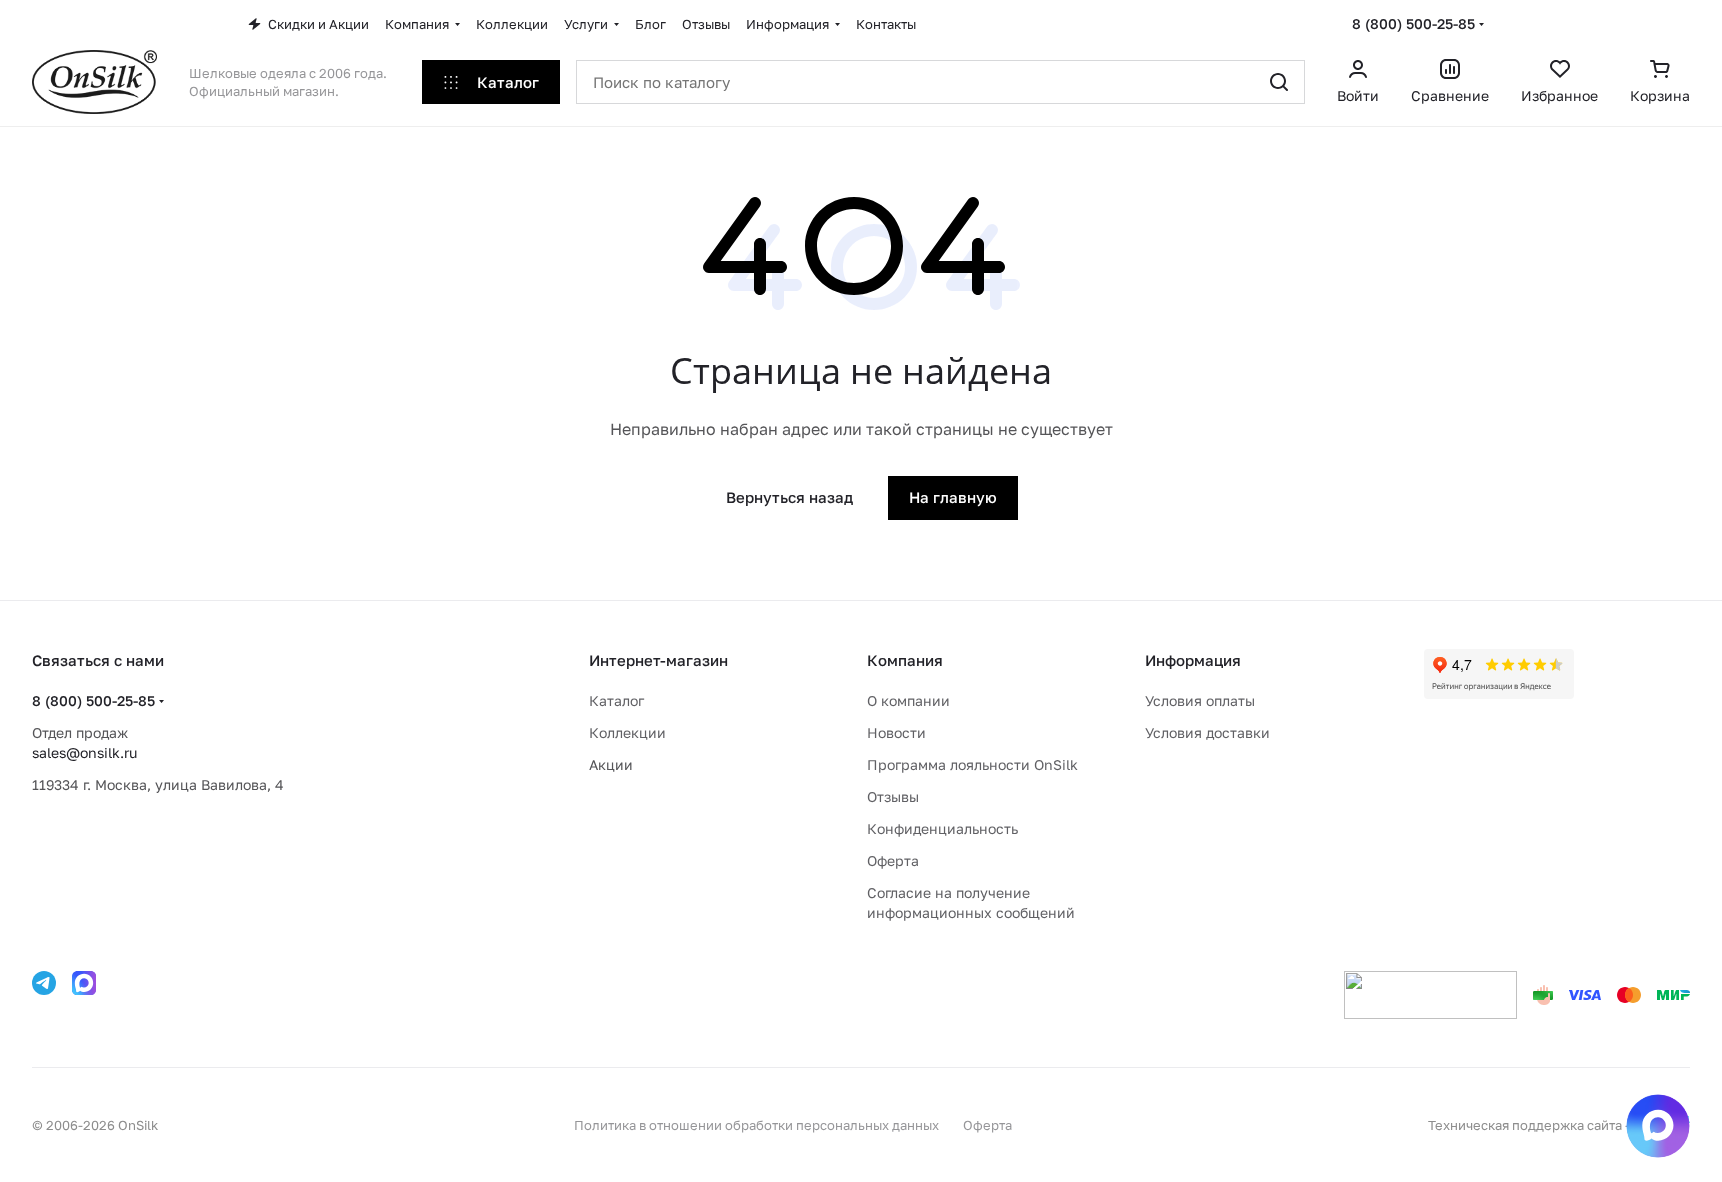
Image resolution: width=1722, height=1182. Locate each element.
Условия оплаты (1200, 700)
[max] (84, 983)
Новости (896, 732)
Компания (905, 660)
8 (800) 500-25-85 (1413, 23)
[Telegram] (44, 983)
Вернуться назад (789, 497)
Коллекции (627, 732)
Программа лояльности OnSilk (972, 764)
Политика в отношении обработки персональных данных (756, 1125)
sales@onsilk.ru (84, 752)
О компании (908, 700)
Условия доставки (1207, 732)
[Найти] (1279, 82)
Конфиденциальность (942, 828)
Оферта (893, 860)
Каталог (616, 700)
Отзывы (893, 796)
